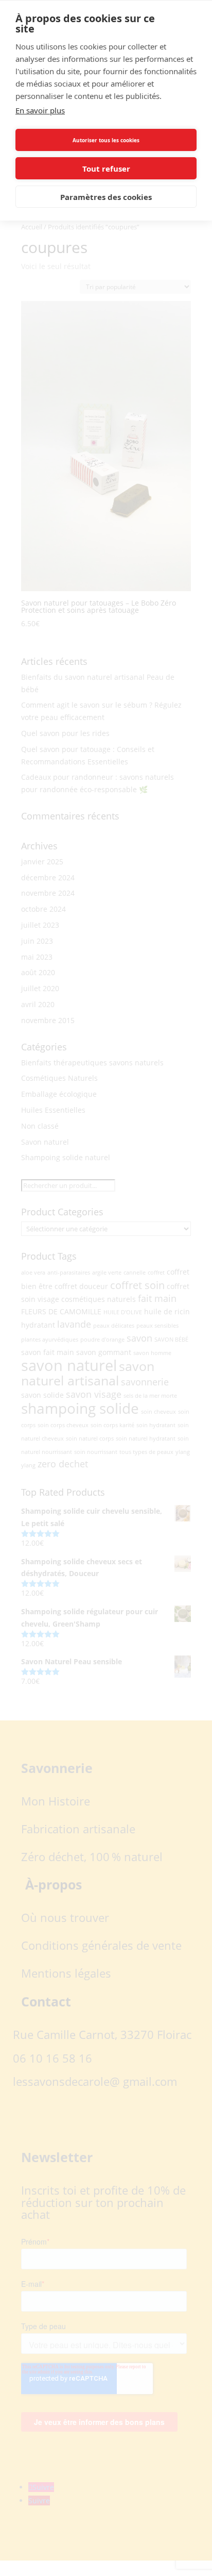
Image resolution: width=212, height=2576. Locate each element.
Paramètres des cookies (106, 197)
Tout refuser (106, 169)
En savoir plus (40, 110)
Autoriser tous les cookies (106, 140)
